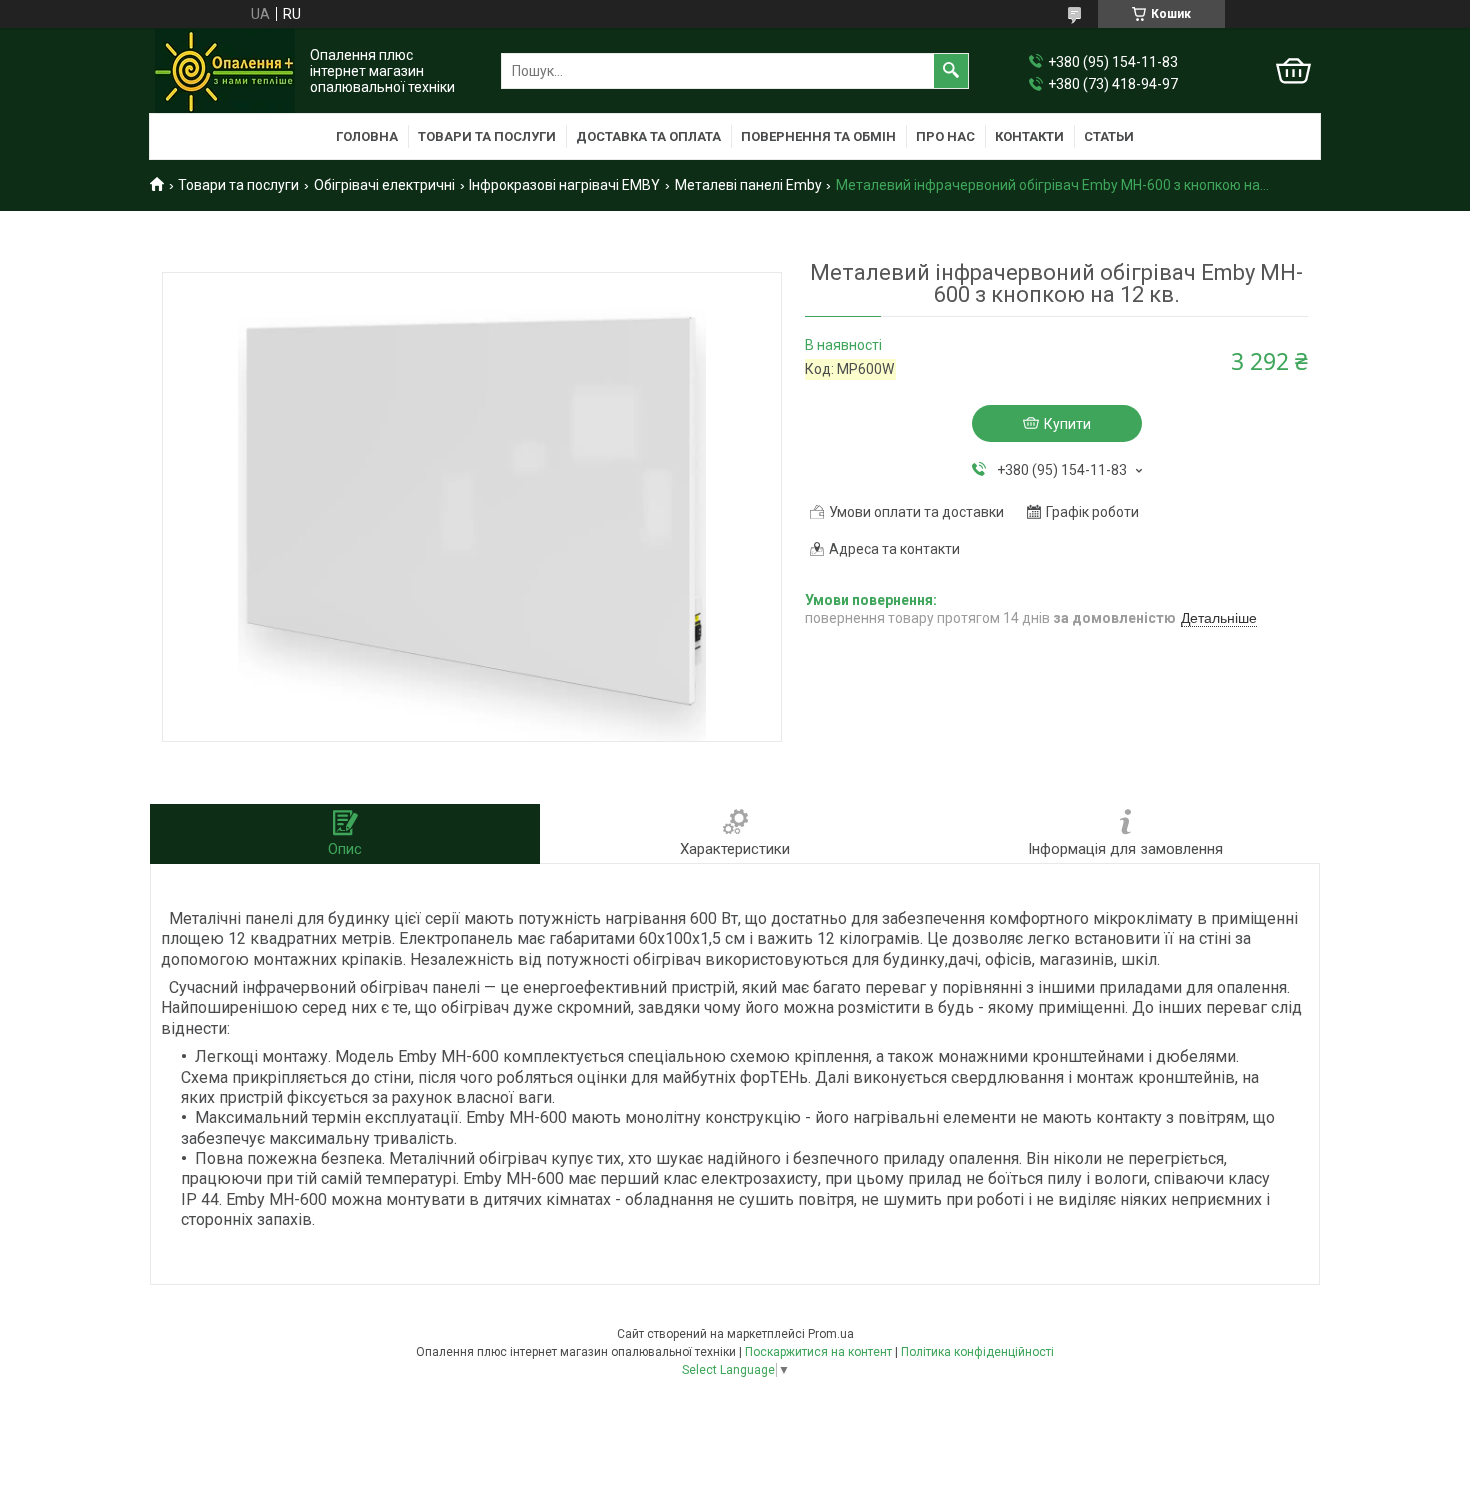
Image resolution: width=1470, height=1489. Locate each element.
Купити (1067, 424)
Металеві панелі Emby (748, 185)
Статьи (1109, 136)
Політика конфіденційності (977, 1352)
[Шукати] (951, 71)
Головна (367, 136)
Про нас (945, 136)
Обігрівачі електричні (384, 185)
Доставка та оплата (648, 136)
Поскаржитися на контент (818, 1352)
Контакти (1029, 136)
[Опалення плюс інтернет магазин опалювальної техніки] (225, 71)
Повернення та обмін (818, 136)
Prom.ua (831, 1334)
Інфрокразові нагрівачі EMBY (564, 185)
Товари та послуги (487, 136)
